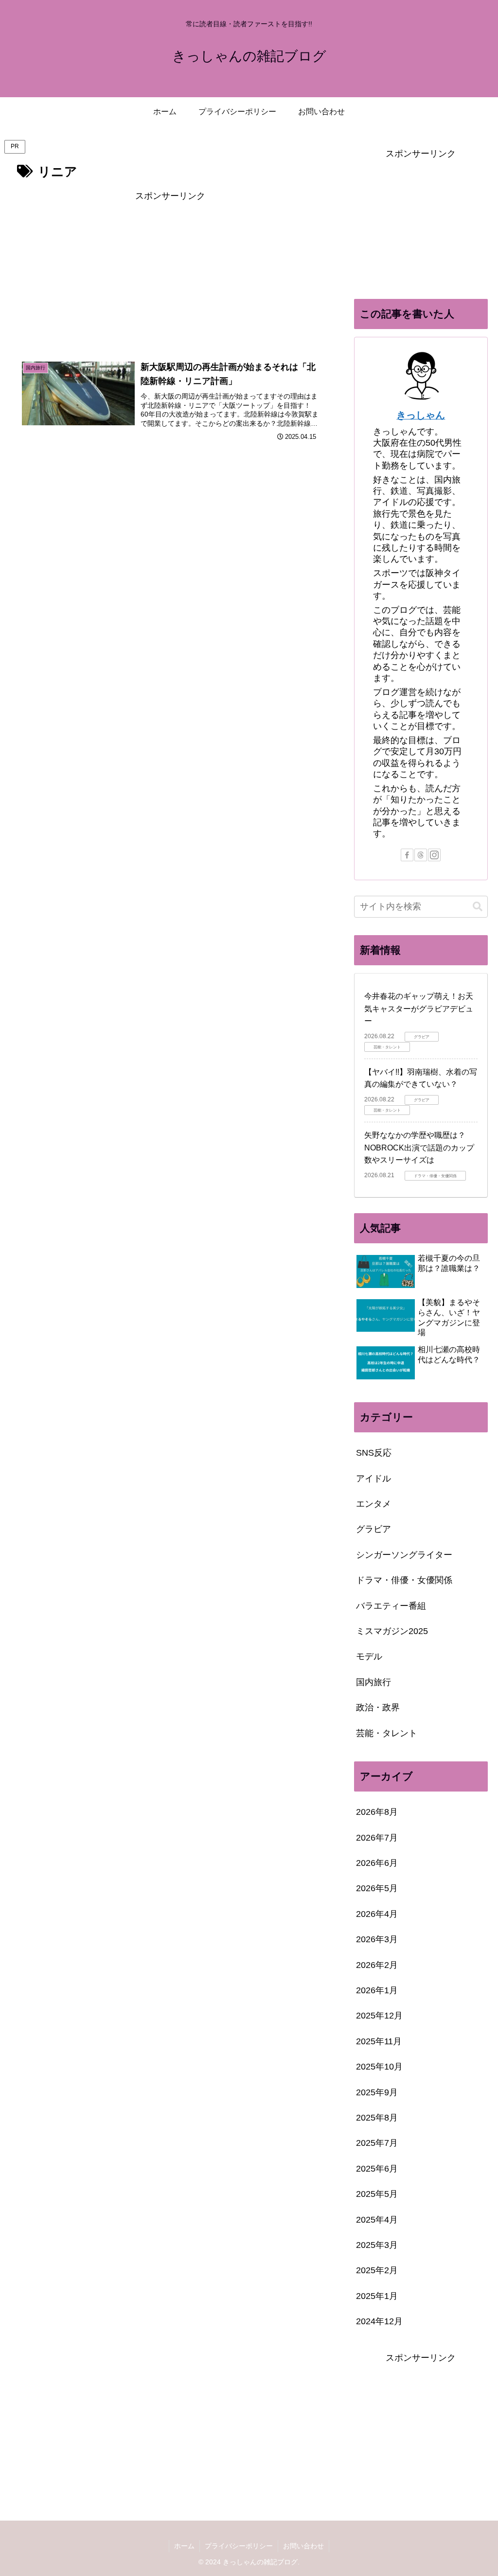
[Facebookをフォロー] (407, 855)
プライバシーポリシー (239, 2546)
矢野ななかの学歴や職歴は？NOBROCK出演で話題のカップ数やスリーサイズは (419, 1148)
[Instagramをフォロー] (434, 855)
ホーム (184, 2546)
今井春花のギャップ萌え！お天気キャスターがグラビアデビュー (419, 1009)
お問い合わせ (303, 2546)
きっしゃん (421, 415)
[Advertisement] (170, 272)
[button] (478, 907)
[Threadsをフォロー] (421, 855)
